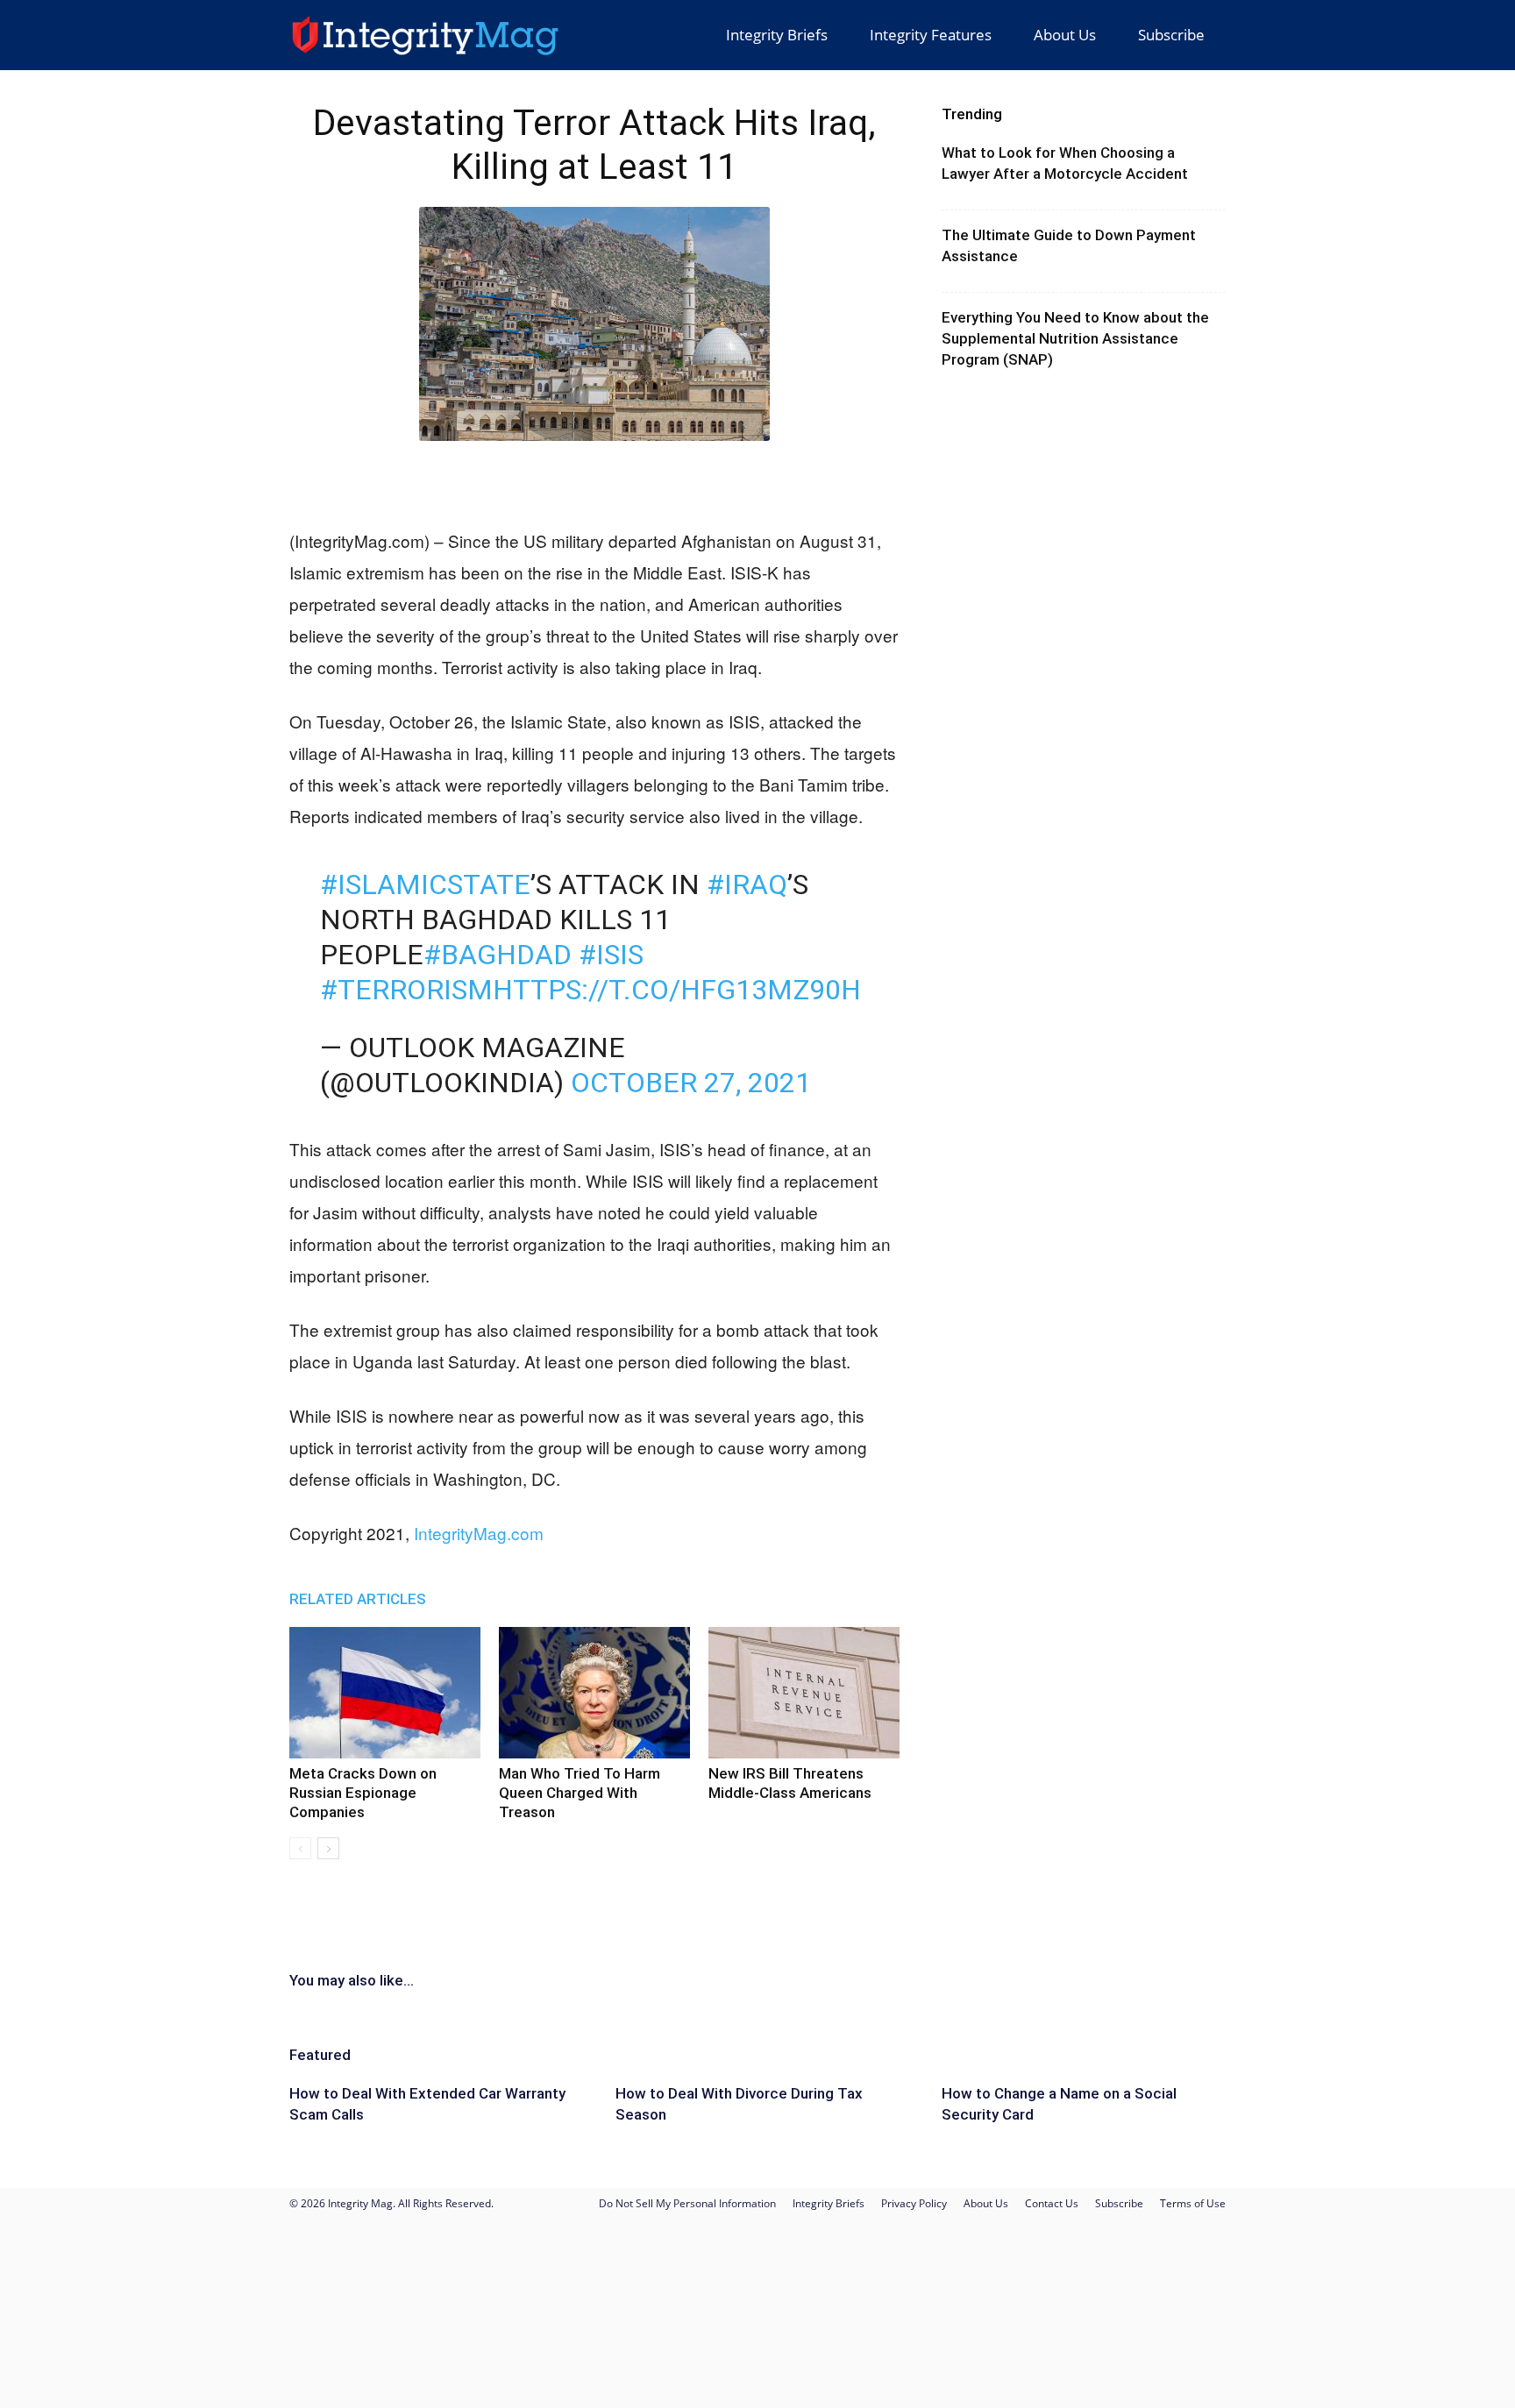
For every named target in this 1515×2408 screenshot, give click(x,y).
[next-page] (328, 1848)
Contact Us (1052, 2203)
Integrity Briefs (777, 35)
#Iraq (747, 884)
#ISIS (611, 955)
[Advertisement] (594, 480)
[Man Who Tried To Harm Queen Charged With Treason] (594, 1693)
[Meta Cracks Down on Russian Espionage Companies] (385, 1693)
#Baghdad (498, 955)
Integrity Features (931, 35)
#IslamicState (425, 884)
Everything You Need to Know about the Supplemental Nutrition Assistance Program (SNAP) (1075, 338)
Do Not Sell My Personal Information (687, 2203)
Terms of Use (1193, 2203)
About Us (1065, 35)
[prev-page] (300, 1848)
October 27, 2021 (691, 1083)
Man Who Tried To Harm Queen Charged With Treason (580, 1793)
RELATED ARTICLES (358, 1599)
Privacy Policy (914, 2203)
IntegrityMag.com (479, 1533)
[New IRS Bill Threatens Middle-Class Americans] (804, 1693)
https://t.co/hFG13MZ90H (677, 990)
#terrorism (406, 990)
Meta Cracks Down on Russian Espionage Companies (363, 1793)
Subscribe (1171, 35)
